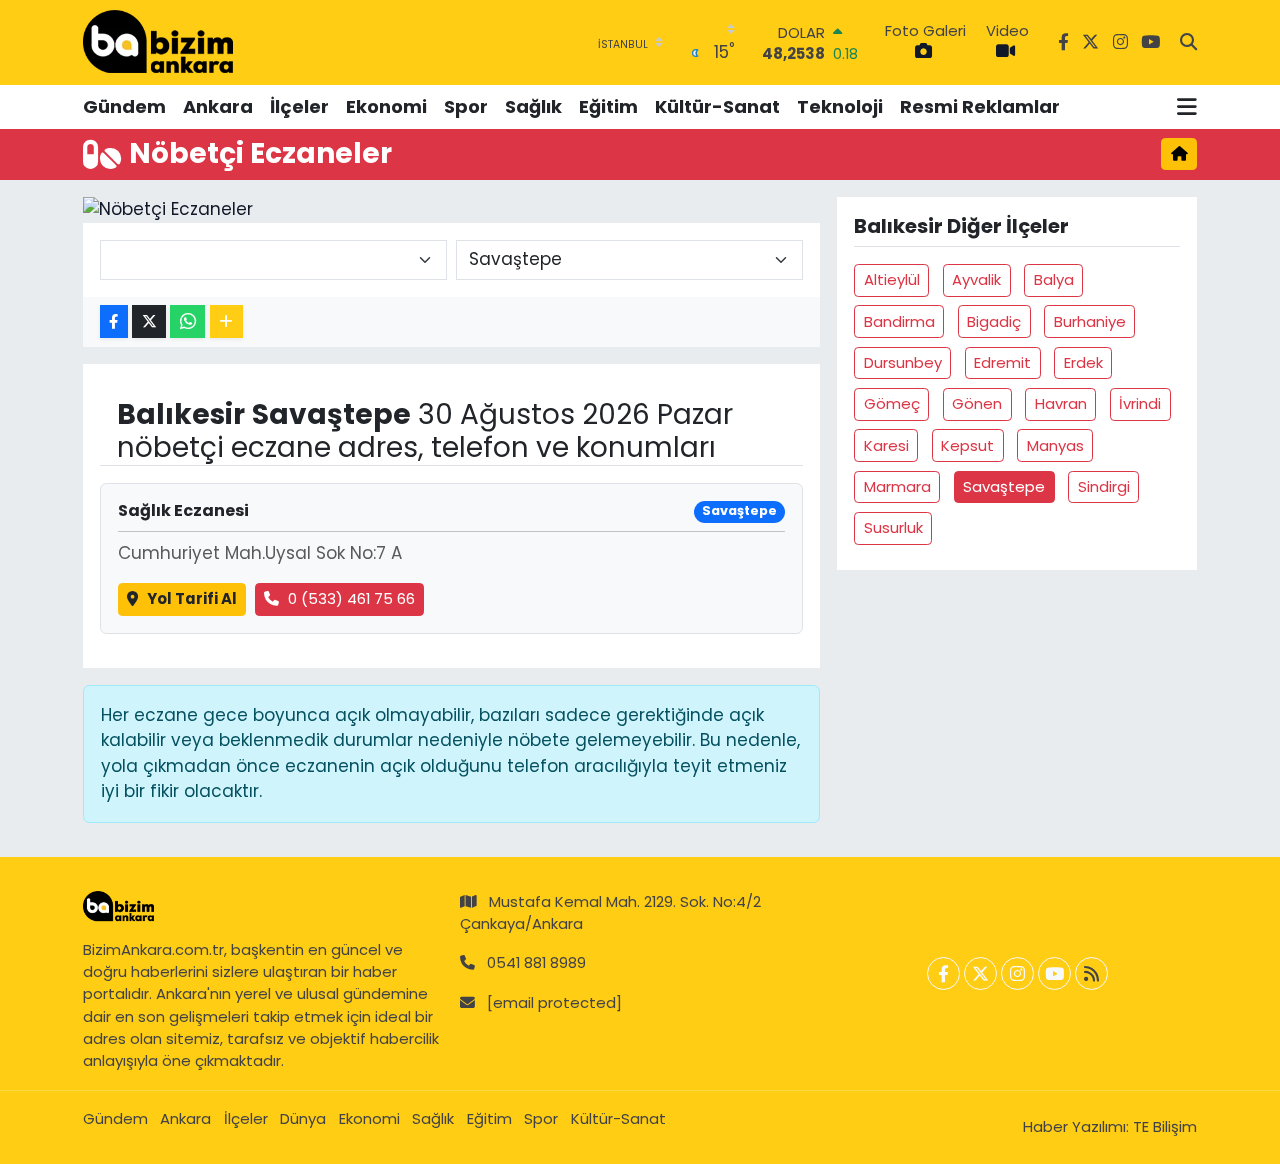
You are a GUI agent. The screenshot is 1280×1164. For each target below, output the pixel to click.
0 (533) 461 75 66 (351, 598)
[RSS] (1091, 973)
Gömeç (892, 403)
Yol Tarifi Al (192, 598)
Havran (1061, 403)
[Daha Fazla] (226, 321)
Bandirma (899, 321)
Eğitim (608, 106)
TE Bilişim (1165, 1126)
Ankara (218, 106)
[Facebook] (943, 973)
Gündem (124, 106)
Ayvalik (976, 279)
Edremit (1002, 362)
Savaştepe (1004, 486)
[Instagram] (1017, 973)
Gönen (977, 403)
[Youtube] (1054, 973)
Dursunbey (903, 362)
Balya (1054, 279)
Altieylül (892, 279)
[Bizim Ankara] (158, 42)
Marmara (897, 486)
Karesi (886, 445)
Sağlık (533, 106)
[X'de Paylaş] (149, 321)
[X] (980, 973)
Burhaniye (1090, 321)
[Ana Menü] (1187, 107)
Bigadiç (994, 321)
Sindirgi (1104, 486)
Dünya (303, 1118)
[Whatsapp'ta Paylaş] (187, 321)
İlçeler (299, 106)
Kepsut (967, 445)
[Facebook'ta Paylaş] (114, 321)
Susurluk (893, 527)
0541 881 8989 (536, 962)
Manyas (1055, 445)
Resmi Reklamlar (980, 106)
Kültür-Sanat (717, 106)
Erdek (1083, 362)
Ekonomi (386, 106)
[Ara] (1188, 43)
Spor (466, 106)
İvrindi (1140, 403)
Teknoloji (840, 106)
